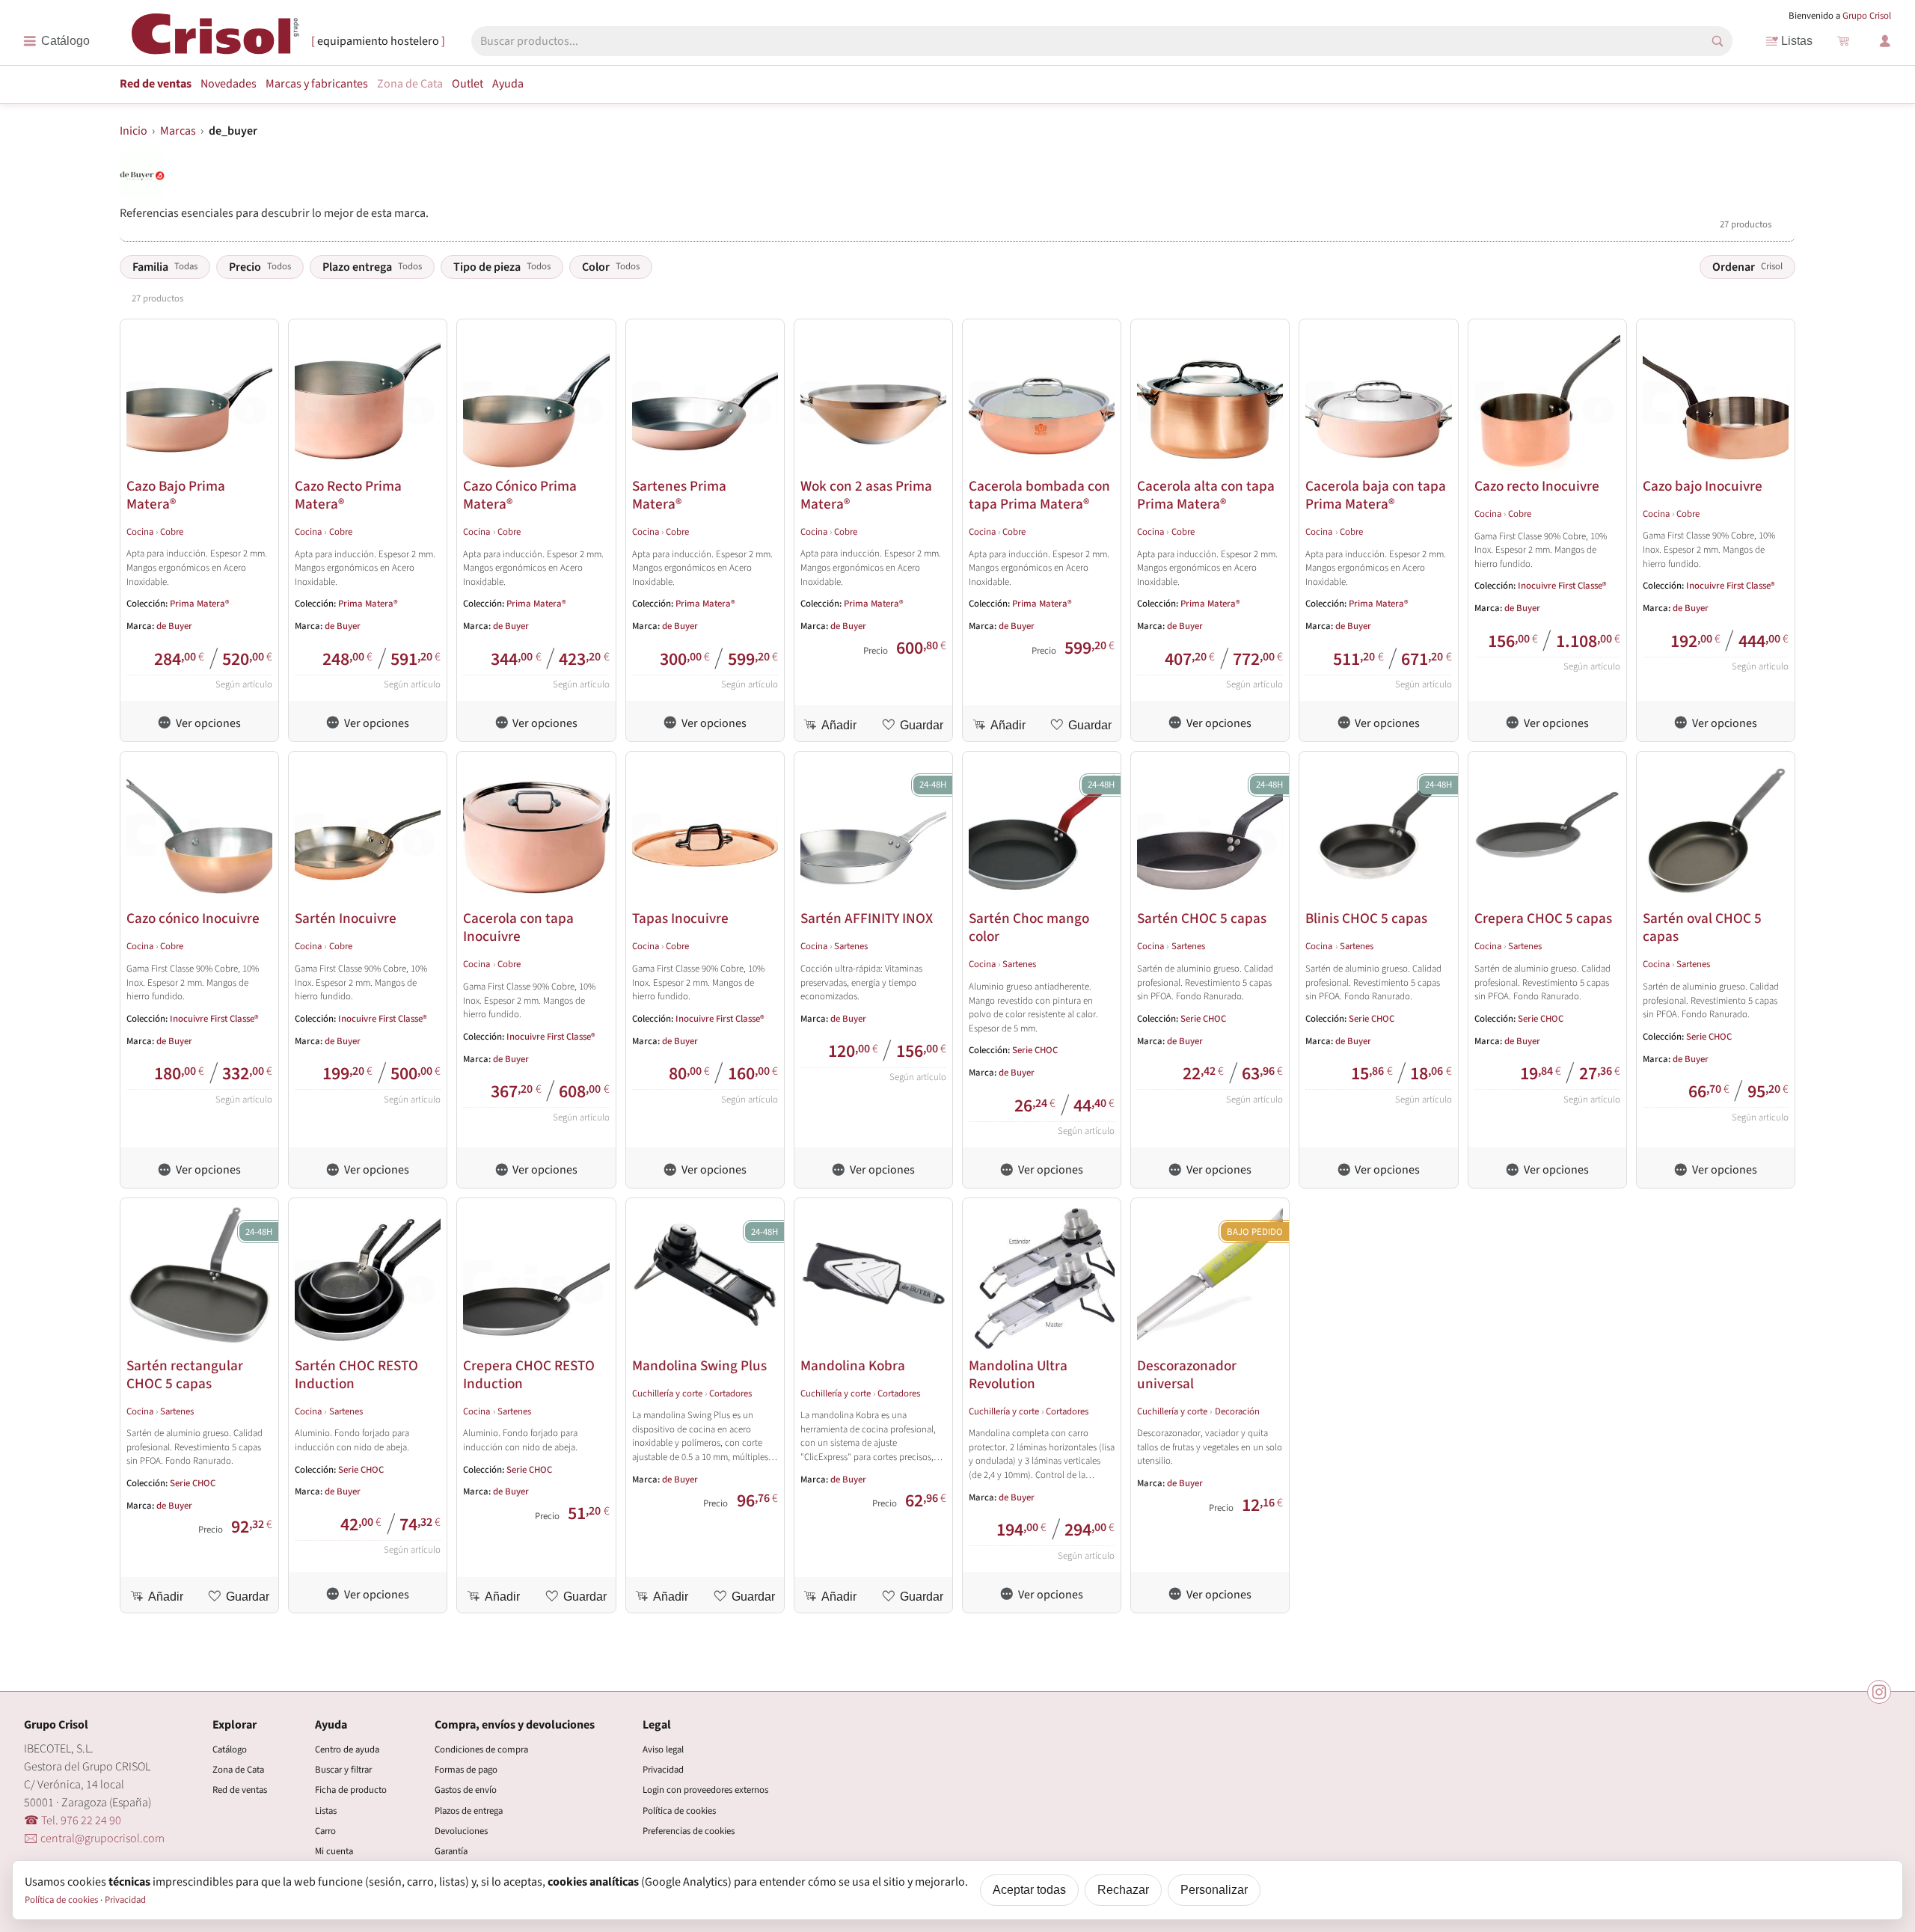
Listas (1797, 41)
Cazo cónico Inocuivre (193, 919)
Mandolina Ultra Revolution (1018, 1375)
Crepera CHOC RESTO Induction (529, 1375)
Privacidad (663, 1770)
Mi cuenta (334, 1851)
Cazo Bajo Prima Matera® (176, 495)
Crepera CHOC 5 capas (1543, 919)
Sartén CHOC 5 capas (1202, 919)
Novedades (229, 84)
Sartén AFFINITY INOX (867, 919)
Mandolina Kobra (853, 1366)
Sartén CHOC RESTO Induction (356, 1375)
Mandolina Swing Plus (699, 1366)
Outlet (468, 84)
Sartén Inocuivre (346, 919)
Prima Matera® (200, 604)
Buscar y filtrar (343, 1770)
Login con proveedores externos (705, 1790)
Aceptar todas (1029, 1890)
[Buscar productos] (1718, 41)
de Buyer (174, 626)
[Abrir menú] (56, 41)
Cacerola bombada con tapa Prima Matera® (1039, 495)
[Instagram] (1879, 1692)
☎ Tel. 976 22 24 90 (73, 1821)
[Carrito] (1843, 41)
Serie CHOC (1035, 1050)
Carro (325, 1831)
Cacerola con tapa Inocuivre (518, 927)
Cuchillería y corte (667, 1393)
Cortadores (730, 1393)
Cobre (172, 532)
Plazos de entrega (469, 1811)
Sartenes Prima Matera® (679, 495)
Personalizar (1214, 1890)
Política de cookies (679, 1811)
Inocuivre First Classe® (1562, 586)
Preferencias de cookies (689, 1831)
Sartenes (851, 946)
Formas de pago (466, 1770)
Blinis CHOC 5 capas (1366, 919)
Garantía (451, 1851)
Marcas (317, 84)
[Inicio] (215, 40)
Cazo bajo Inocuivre (1703, 486)
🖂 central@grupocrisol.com (94, 1839)
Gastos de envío (466, 1790)
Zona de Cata (410, 84)
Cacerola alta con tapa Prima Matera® (1206, 495)
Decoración (1237, 1411)
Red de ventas (156, 84)
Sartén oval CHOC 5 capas (1702, 927)
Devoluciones (461, 1831)
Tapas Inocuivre (680, 919)
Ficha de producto (351, 1790)
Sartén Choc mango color (1029, 927)
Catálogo (230, 1749)
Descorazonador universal (1187, 1375)
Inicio (134, 131)
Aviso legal (663, 1749)
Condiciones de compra (481, 1749)
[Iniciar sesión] (1885, 41)
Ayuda (508, 84)
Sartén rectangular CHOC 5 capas (185, 1375)
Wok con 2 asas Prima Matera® (866, 495)
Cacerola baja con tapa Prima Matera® (1376, 495)
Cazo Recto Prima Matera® (348, 495)
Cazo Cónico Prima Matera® (520, 495)
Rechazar (1123, 1890)
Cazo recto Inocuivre (1537, 486)
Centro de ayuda (347, 1749)
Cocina (140, 532)
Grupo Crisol (1867, 16)
